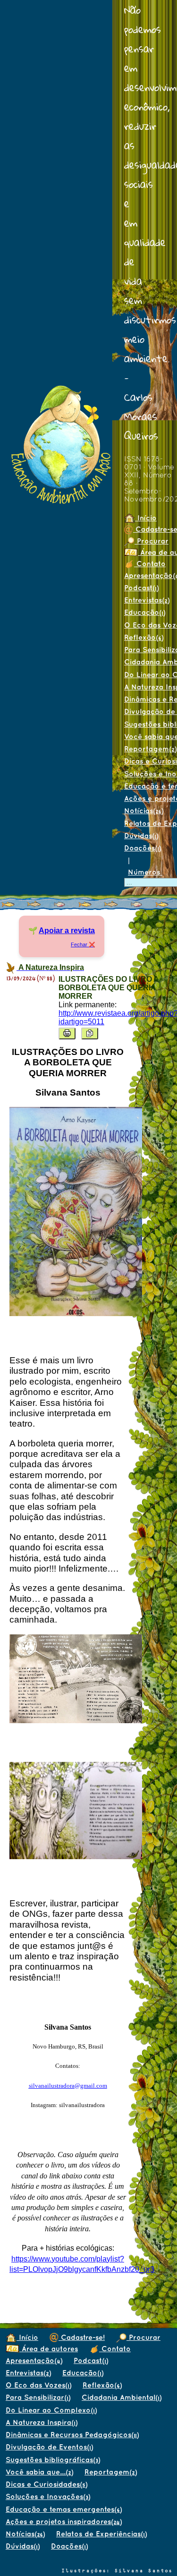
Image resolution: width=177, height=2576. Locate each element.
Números (145, 872)
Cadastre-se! (82, 2337)
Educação (145, 612)
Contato (150, 564)
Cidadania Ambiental (122, 2397)
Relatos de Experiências (101, 2534)
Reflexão (144, 637)
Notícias (144, 811)
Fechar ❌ (83, 944)
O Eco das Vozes (38, 2385)
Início (146, 518)
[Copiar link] (90, 1033)
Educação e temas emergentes (64, 2509)
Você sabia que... (39, 2472)
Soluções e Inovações (48, 2496)
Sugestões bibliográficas (53, 2460)
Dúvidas (141, 836)
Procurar (143, 2337)
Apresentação (34, 2360)
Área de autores (49, 2349)
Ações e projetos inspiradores (64, 2521)
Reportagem (111, 2472)
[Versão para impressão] (67, 1033)
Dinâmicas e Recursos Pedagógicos (72, 2435)
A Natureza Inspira (42, 2422)
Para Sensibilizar (38, 2397)
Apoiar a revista (67, 931)
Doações (143, 848)
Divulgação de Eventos (49, 2447)
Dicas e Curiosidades (46, 2484)
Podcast (141, 588)
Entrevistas (28, 2373)
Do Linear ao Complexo (51, 2410)
